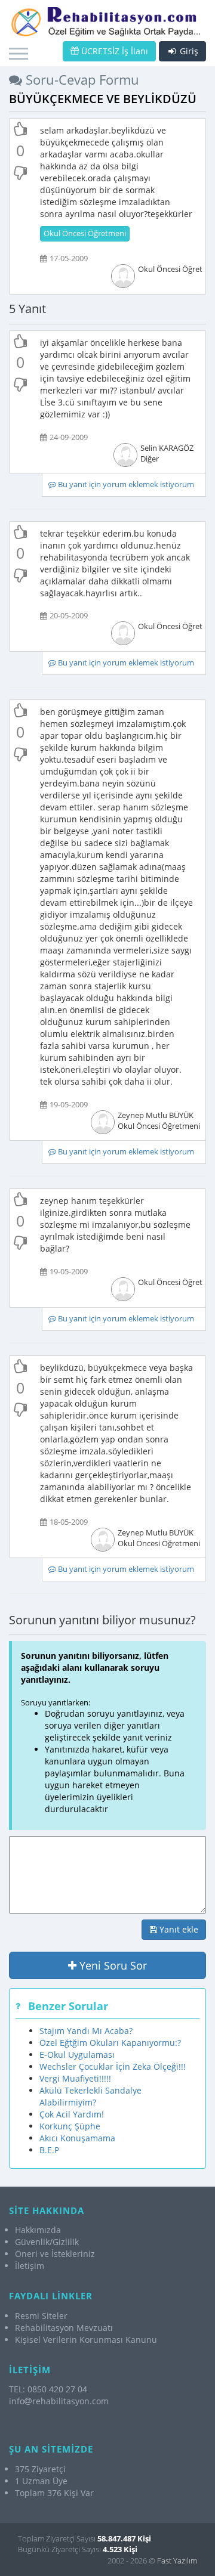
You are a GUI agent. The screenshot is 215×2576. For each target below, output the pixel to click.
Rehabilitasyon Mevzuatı (64, 2328)
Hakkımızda (38, 2230)
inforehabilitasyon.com (59, 2401)
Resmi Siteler (41, 2316)
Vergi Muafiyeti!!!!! (75, 2078)
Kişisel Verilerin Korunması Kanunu (86, 2340)
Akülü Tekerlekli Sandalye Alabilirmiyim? (90, 2096)
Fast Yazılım (177, 2560)
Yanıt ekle (178, 1929)
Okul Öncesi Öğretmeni (85, 233)
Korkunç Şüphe (70, 2126)
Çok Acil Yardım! (72, 2114)
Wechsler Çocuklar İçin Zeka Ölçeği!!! (113, 2066)
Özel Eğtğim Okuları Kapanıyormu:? (110, 2043)
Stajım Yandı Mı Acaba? (86, 2031)
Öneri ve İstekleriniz (55, 2254)
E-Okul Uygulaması (77, 2055)
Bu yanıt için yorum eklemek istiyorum (125, 484)
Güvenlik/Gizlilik (47, 2242)
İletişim (30, 2266)
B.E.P (49, 2150)
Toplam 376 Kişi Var (54, 2493)
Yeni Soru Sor (112, 1965)
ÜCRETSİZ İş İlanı (113, 51)
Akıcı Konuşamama (77, 2138)
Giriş (188, 51)
